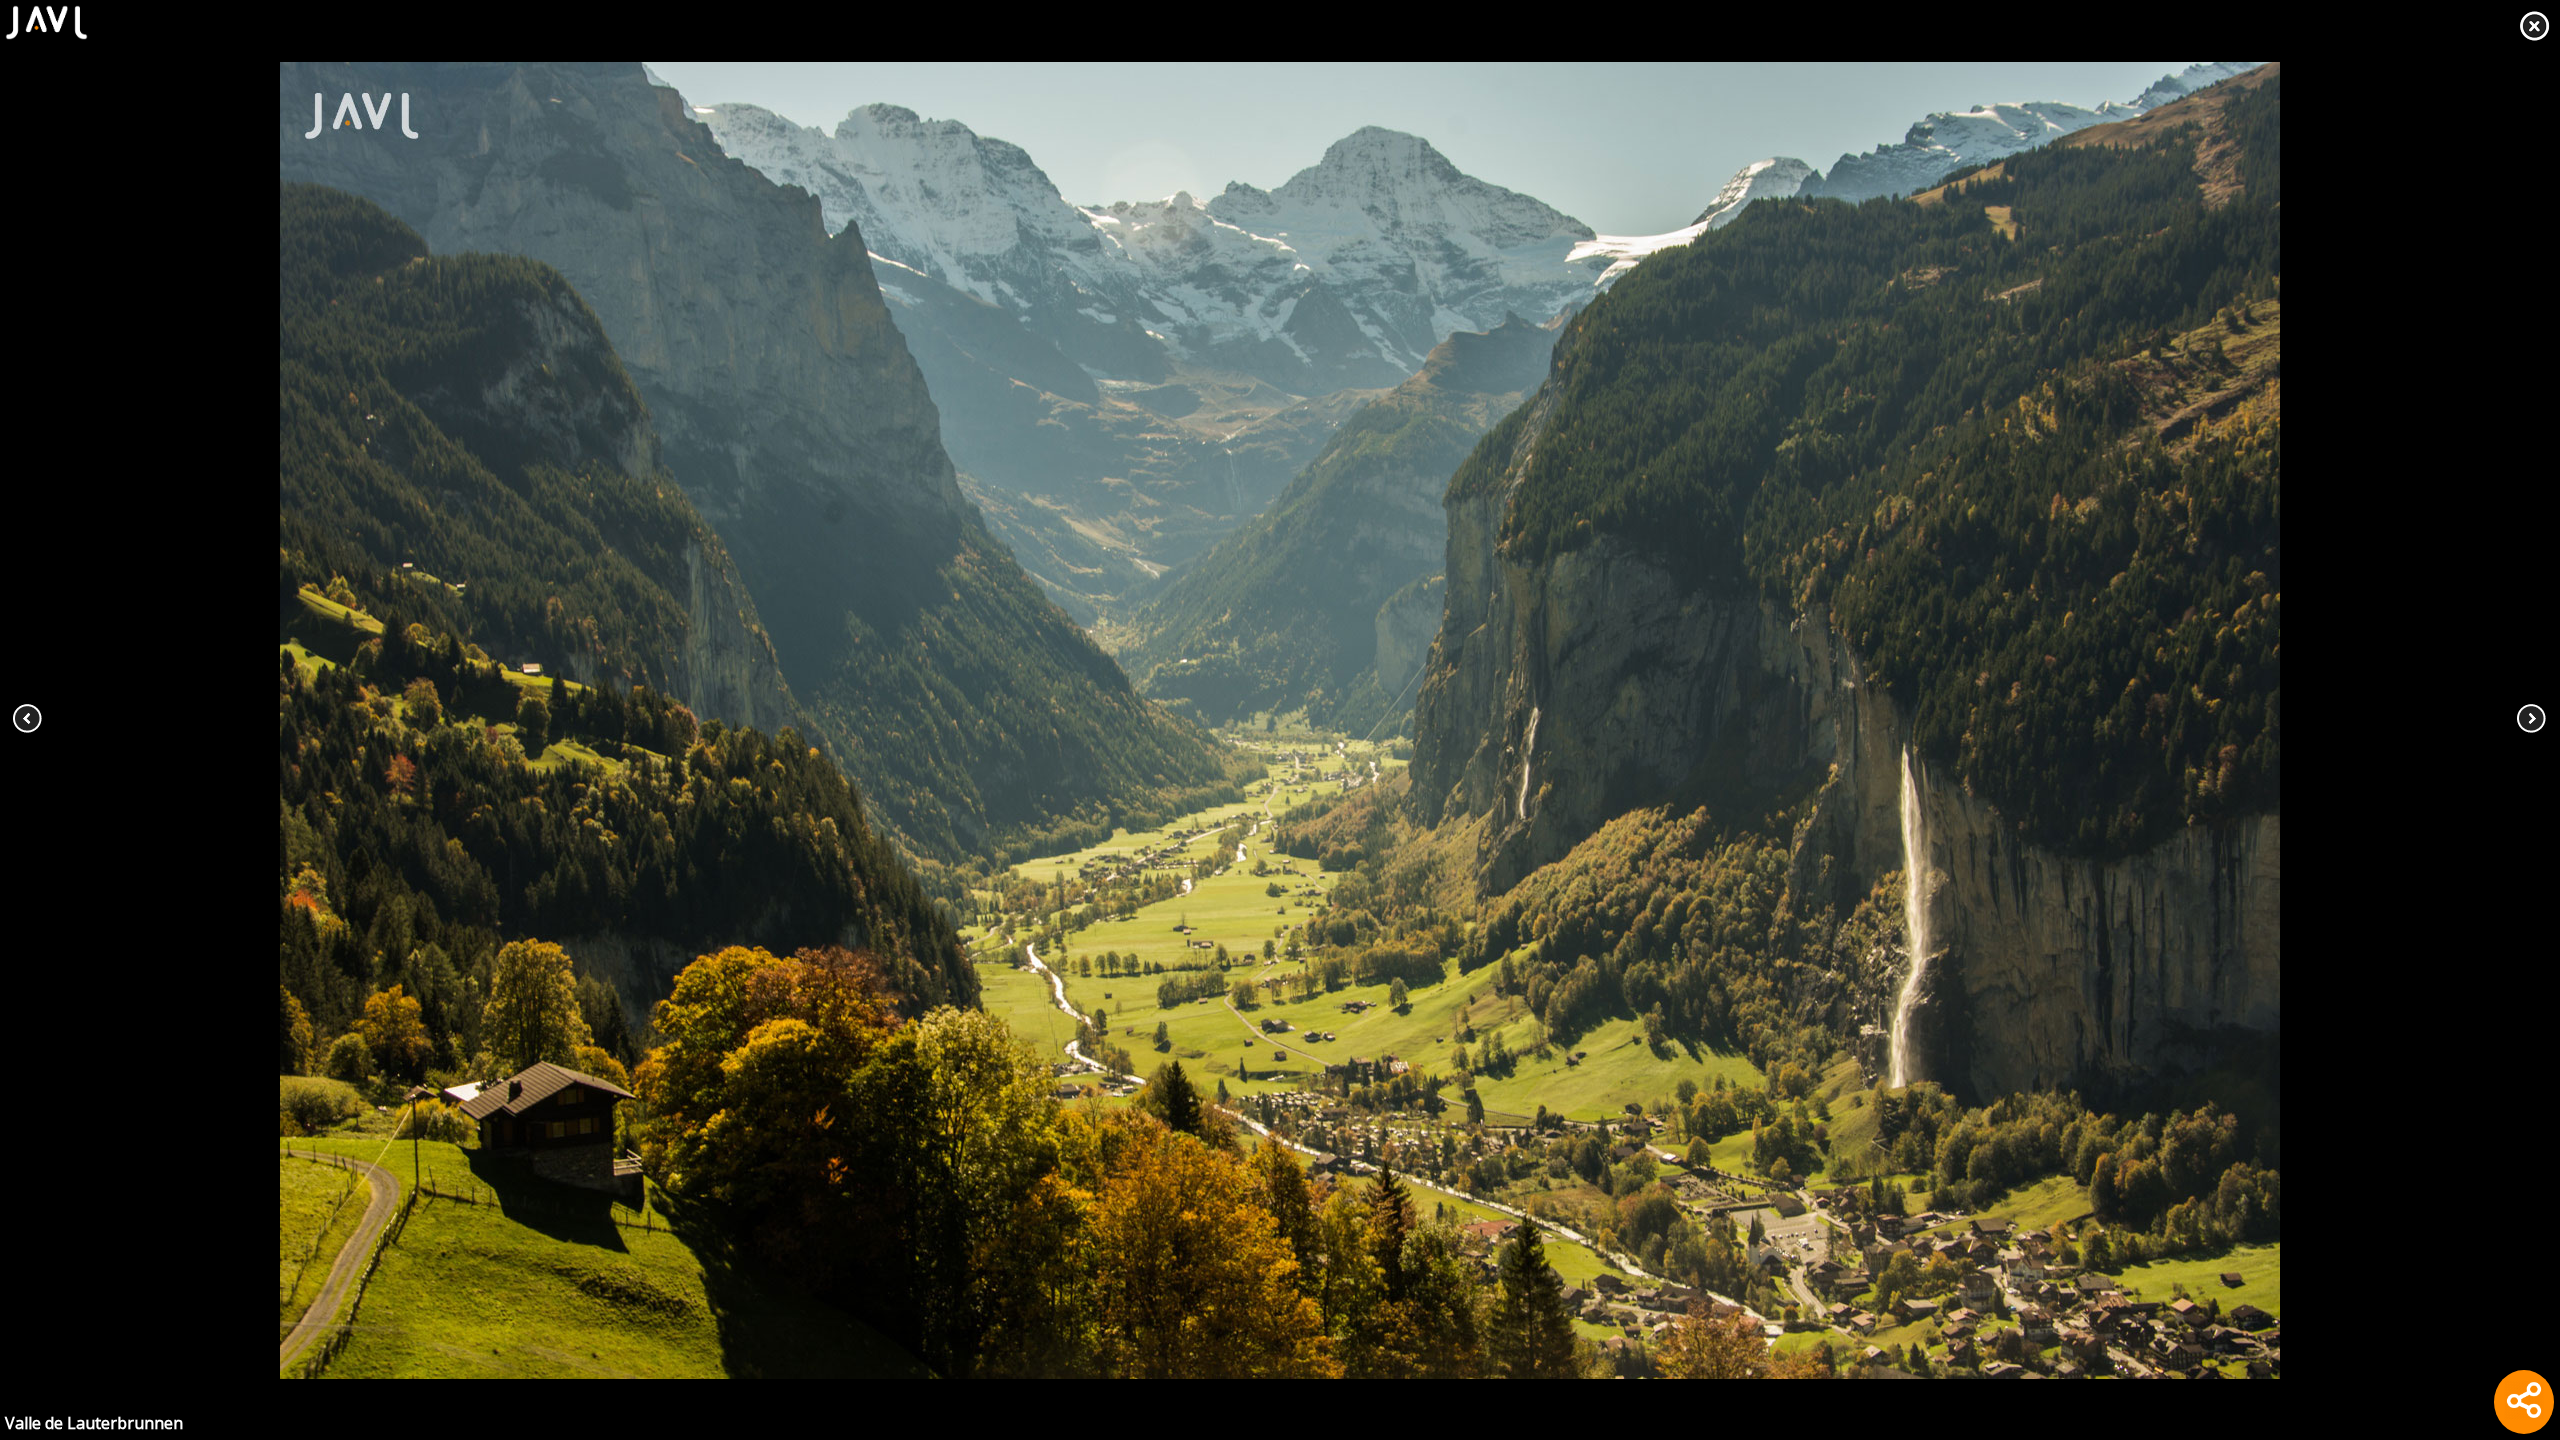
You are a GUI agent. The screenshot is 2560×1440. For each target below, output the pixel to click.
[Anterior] (256, 720)
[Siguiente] (2304, 720)
